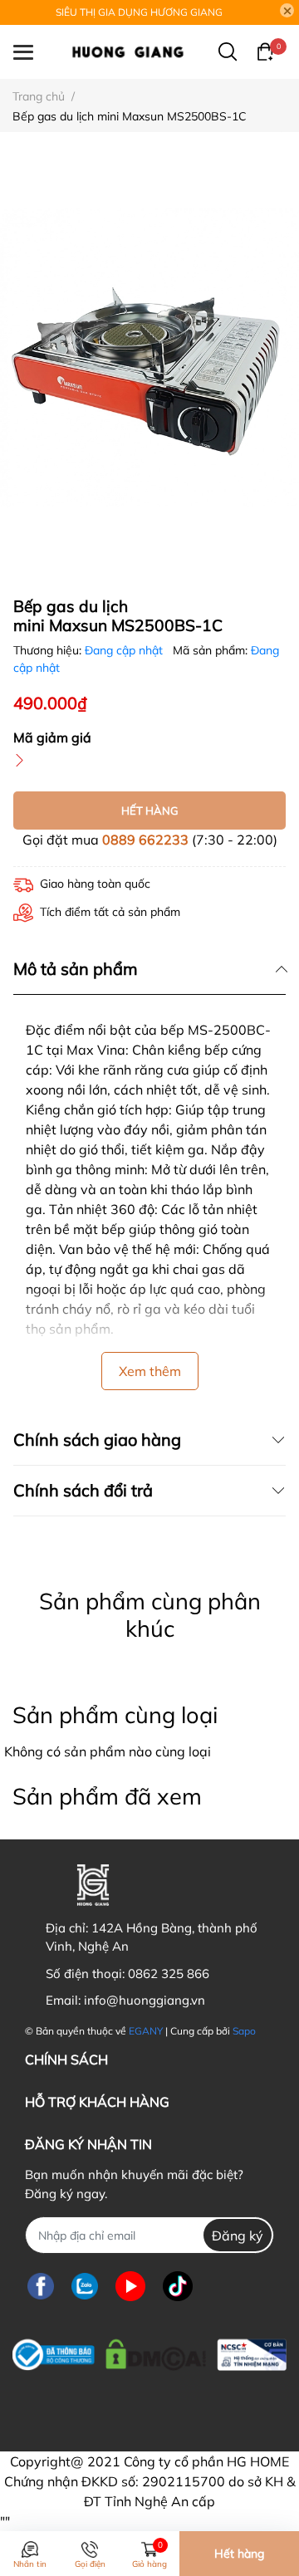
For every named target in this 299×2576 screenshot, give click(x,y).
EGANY (146, 2031)
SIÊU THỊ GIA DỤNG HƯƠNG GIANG (139, 12)
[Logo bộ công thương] (149, 2351)
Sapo (244, 2031)
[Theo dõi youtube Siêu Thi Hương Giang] (130, 2286)
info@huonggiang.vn (145, 2000)
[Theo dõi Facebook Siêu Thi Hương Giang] (41, 2286)
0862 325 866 (169, 1974)
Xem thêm (150, 1371)
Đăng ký (238, 2236)
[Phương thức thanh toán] (127, 2405)
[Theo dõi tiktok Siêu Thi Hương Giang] (178, 2286)
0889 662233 (145, 840)
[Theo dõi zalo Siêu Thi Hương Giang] (85, 2286)
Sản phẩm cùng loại (115, 1715)
